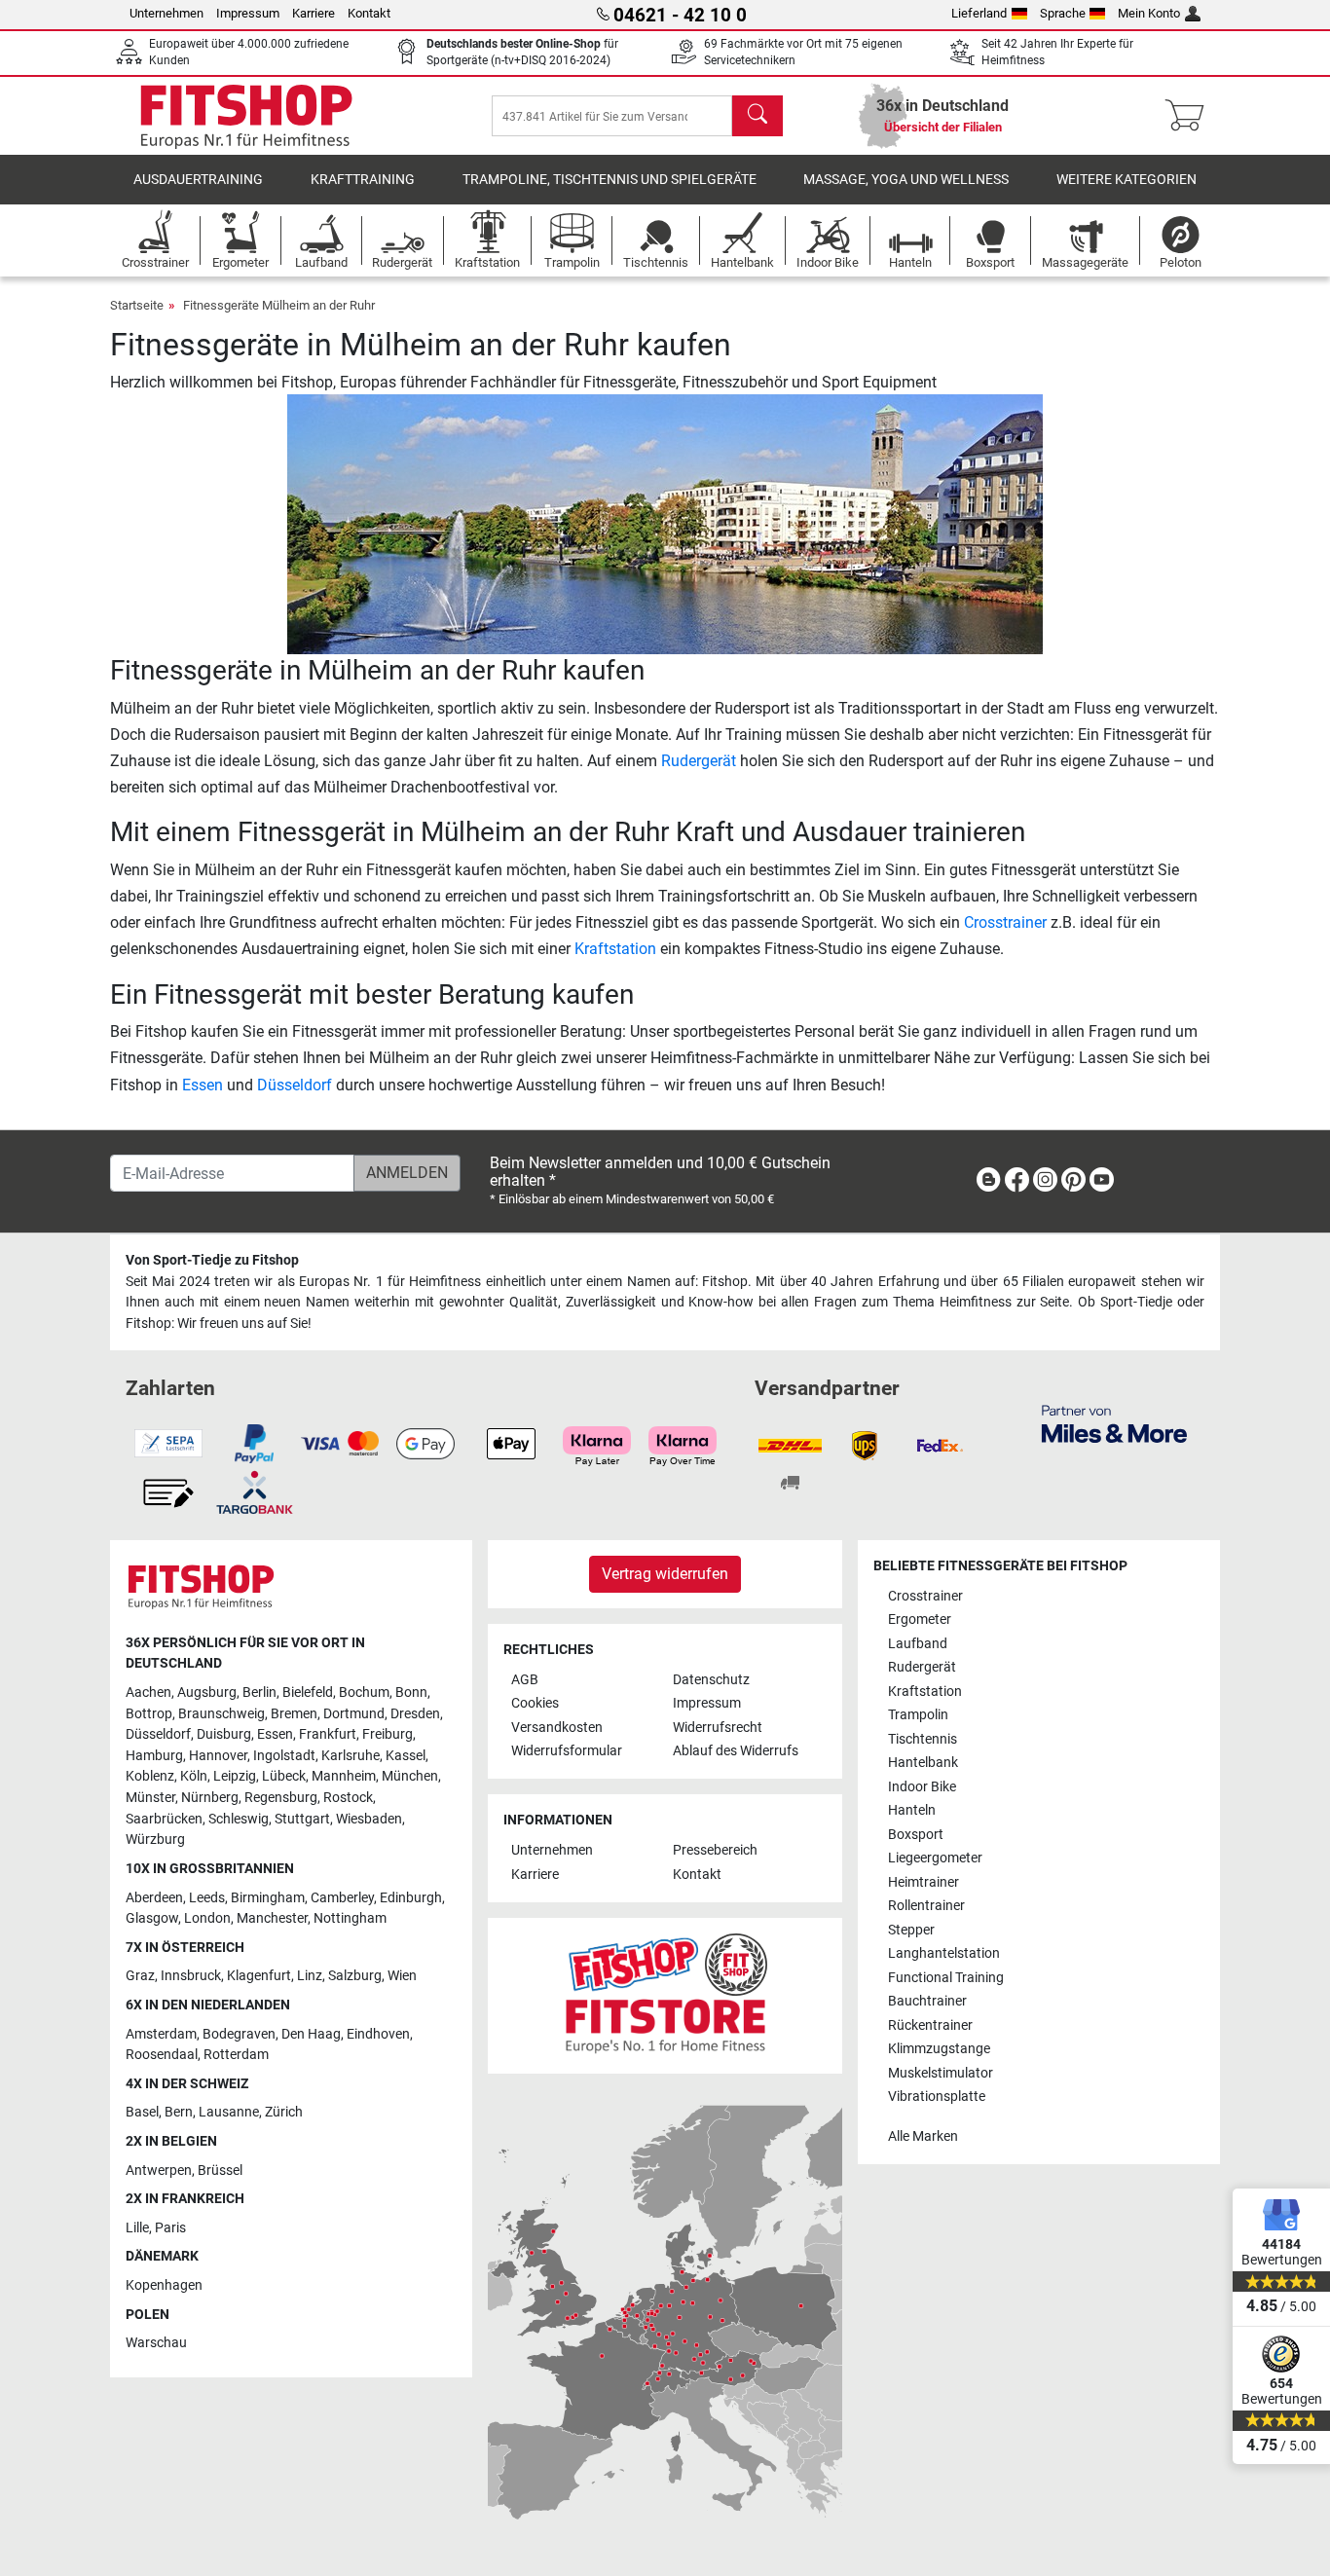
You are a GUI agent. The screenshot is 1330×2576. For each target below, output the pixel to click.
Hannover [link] (218, 1756)
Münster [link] (150, 1798)
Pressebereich (715, 1850)
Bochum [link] (364, 1693)
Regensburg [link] (281, 1798)
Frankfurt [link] (328, 1734)
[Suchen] (757, 116)
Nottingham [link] (350, 1918)
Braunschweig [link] (222, 1714)
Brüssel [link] (220, 2171)
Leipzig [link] (235, 1776)
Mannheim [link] (344, 1776)
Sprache (1063, 13)
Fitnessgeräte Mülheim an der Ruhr (279, 305)
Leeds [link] (207, 1898)
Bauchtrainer (927, 2001)
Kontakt (369, 13)
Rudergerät (699, 761)
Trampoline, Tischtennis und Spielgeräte (610, 180)
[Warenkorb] (1190, 116)
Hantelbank (923, 1763)
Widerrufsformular (567, 1751)
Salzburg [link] (355, 1976)
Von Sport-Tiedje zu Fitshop (212, 1260)
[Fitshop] (246, 114)
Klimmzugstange (939, 2049)
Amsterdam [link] (161, 2034)
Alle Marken (923, 2136)
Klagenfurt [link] (259, 1976)
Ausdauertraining (198, 180)
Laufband (918, 1644)
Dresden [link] (415, 1714)
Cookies (535, 1703)
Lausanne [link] (229, 2112)
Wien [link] (402, 1976)
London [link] (207, 1918)
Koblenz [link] (150, 1776)
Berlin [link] (259, 1693)
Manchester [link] (272, 1918)
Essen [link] (275, 1734)
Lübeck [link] (284, 1776)
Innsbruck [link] (191, 1976)
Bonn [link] (411, 1693)
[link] (988, 1183)
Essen (203, 1085)
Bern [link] (179, 2112)
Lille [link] (137, 2228)
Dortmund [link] (354, 1714)
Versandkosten (557, 1728)
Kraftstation (615, 949)
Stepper (911, 1930)
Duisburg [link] (224, 1734)
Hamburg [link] (154, 1756)
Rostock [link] (348, 1798)
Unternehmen (166, 13)
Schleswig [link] (239, 1819)
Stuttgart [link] (302, 1819)
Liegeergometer (935, 1858)
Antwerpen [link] (159, 2171)
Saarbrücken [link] (164, 1819)
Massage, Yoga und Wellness (906, 180)
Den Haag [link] (311, 2034)
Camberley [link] (342, 1898)
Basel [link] (142, 2112)
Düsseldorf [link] (158, 1734)
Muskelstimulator (941, 2073)
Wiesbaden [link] (369, 1819)
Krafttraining (363, 180)
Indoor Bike (922, 1787)
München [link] (410, 1776)
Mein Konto (1149, 13)
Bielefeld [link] (308, 1693)
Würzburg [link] (155, 1840)
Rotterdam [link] (236, 2055)
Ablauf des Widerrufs (736, 1751)
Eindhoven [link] (378, 2034)
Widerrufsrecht (718, 1728)
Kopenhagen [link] (164, 2285)
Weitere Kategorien (1127, 180)
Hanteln (912, 1810)
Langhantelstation (944, 1953)
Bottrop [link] (149, 1714)
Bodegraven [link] (239, 2034)
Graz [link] (140, 1976)
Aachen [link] (148, 1693)
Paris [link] (170, 2228)
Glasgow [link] (152, 1918)
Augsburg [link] (207, 1693)
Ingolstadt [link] (284, 1756)
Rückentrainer (930, 2025)
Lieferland (979, 13)
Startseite (137, 305)
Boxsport (916, 1835)
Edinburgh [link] (411, 1898)
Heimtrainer (924, 1882)
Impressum (248, 13)
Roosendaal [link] (162, 2055)
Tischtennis (923, 1739)
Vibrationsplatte (937, 2097)
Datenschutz (711, 1680)
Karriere (314, 13)
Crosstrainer (1005, 922)
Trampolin (918, 1715)
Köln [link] (194, 1776)
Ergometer (920, 1619)
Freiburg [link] (388, 1734)
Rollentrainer (926, 1906)
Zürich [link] (284, 2112)
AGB (525, 1680)
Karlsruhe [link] (351, 1756)
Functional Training (946, 1978)
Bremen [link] (294, 1714)
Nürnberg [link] (210, 1798)
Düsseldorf (295, 1085)
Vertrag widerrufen (665, 1574)
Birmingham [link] (268, 1898)
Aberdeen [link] (154, 1898)
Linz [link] (310, 1976)
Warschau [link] (156, 2343)
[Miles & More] (1114, 1423)
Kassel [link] (406, 1756)
